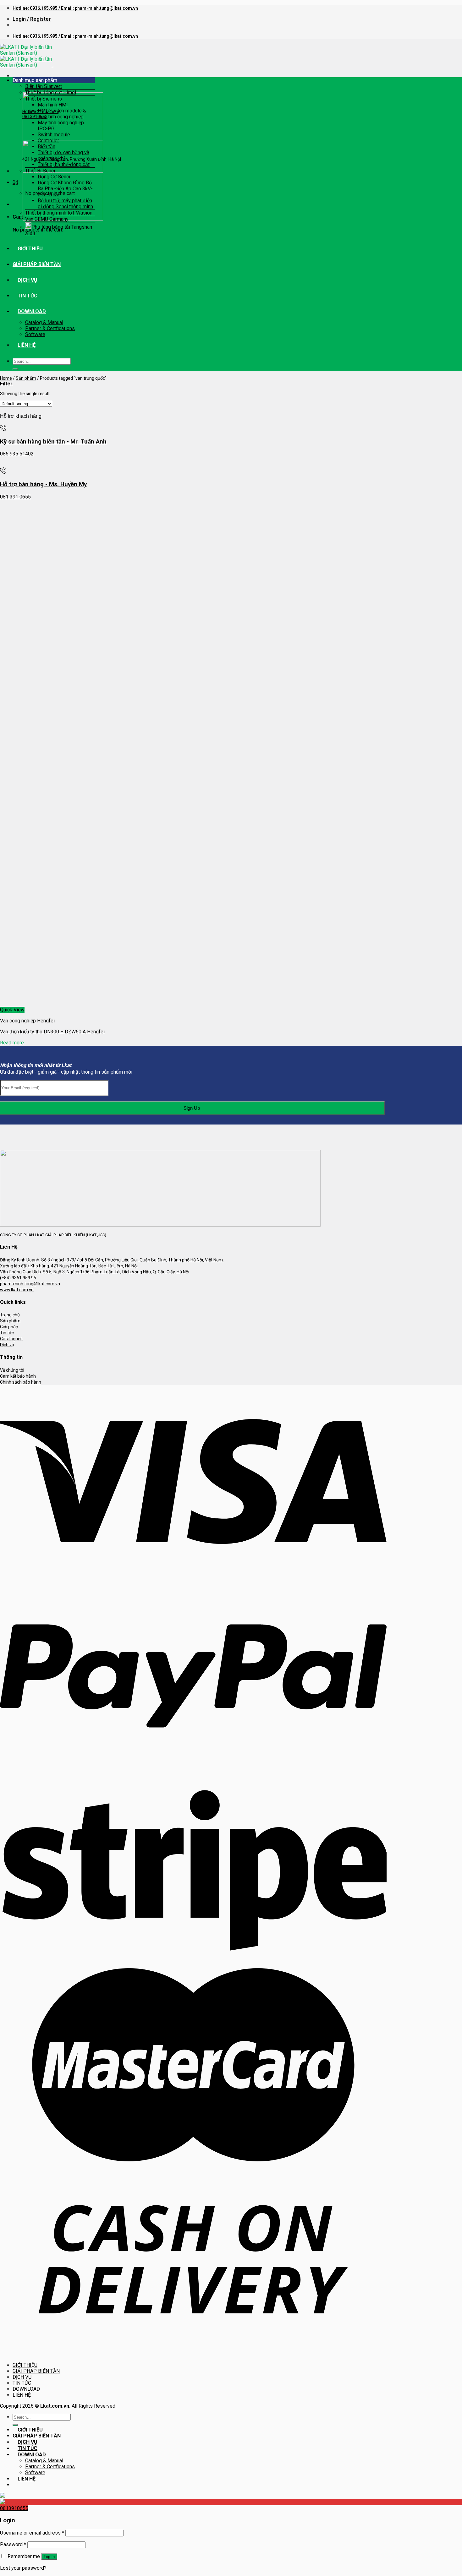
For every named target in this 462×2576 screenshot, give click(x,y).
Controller (48, 141)
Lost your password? (23, 2568)
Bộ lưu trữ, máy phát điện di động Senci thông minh (65, 204)
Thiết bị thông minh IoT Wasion (59, 213)
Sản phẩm (26, 378)
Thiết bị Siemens (44, 99)
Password (13, 2544)
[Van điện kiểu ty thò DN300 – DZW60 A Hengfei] (47, 1004)
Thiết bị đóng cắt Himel (51, 93)
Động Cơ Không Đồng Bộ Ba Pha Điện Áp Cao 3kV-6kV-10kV (65, 189)
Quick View (12, 1010)
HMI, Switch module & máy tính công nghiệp (62, 114)
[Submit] (15, 369)
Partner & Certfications (50, 328)
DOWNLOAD (32, 311)
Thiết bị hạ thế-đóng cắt (64, 164)
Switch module (54, 135)
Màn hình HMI (53, 105)
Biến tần (47, 147)
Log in (49, 2557)
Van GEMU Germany (47, 219)
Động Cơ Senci (54, 177)
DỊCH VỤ (27, 280)
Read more (12, 1043)
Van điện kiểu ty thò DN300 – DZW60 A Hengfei (52, 1032)
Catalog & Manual (44, 322)
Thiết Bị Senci (40, 171)
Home (6, 378)
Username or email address (32, 2533)
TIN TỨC (27, 296)
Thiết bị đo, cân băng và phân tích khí (63, 155)
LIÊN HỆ (27, 345)
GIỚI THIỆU (30, 249)
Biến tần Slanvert (44, 86)
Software (35, 334)
